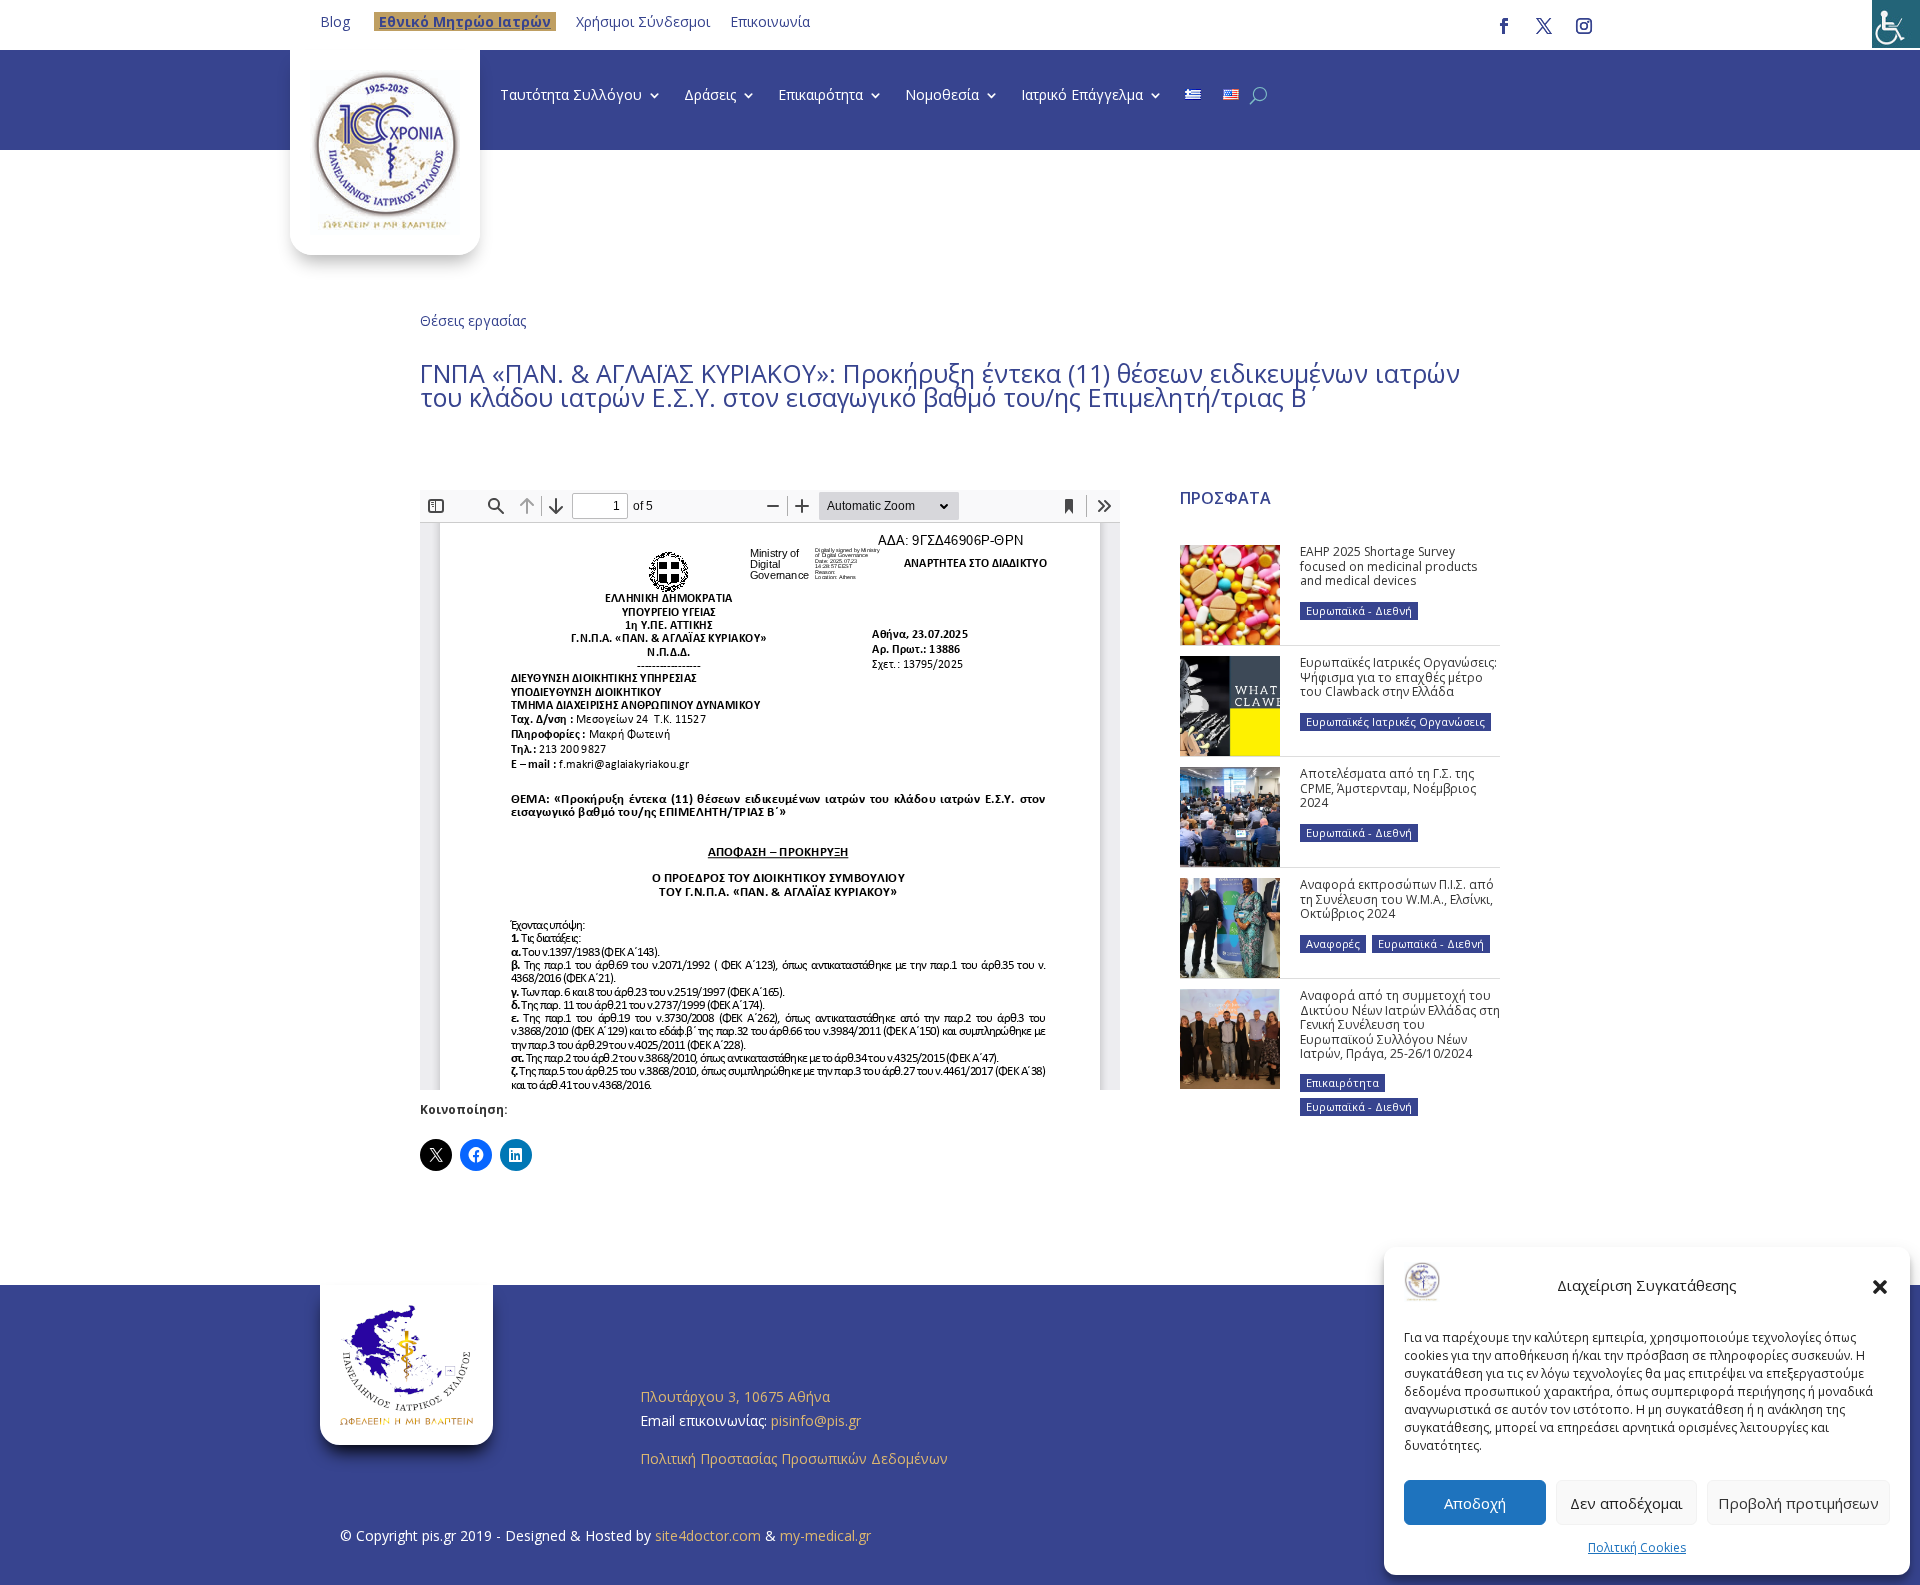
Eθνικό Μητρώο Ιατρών (465, 21)
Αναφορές (1333, 943)
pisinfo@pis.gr (818, 1420)
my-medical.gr (825, 1535)
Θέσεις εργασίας (473, 320)
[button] (1880, 1286)
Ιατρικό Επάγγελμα (1082, 96)
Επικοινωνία (770, 21)
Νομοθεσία (942, 96)
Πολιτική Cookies (1637, 1547)
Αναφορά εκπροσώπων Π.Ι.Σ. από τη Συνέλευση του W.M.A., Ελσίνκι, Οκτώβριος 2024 (1397, 899)
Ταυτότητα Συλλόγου (571, 96)
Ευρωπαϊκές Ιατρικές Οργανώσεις (1395, 721)
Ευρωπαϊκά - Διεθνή (1359, 610)
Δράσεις (710, 96)
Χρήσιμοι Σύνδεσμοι (643, 21)
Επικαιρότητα (820, 96)
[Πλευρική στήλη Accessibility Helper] (1896, 24)
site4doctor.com (708, 1535)
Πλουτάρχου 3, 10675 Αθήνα (735, 1396)
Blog (335, 21)
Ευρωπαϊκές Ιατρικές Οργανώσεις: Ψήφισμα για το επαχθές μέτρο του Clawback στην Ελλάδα (1398, 677)
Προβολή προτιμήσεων (1798, 1503)
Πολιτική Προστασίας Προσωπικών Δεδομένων (794, 1458)
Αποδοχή (1475, 1503)
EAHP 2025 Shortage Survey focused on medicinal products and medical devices (1388, 566)
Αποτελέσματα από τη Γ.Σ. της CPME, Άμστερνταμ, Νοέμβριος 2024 (1388, 788)
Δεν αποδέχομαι (1626, 1503)
